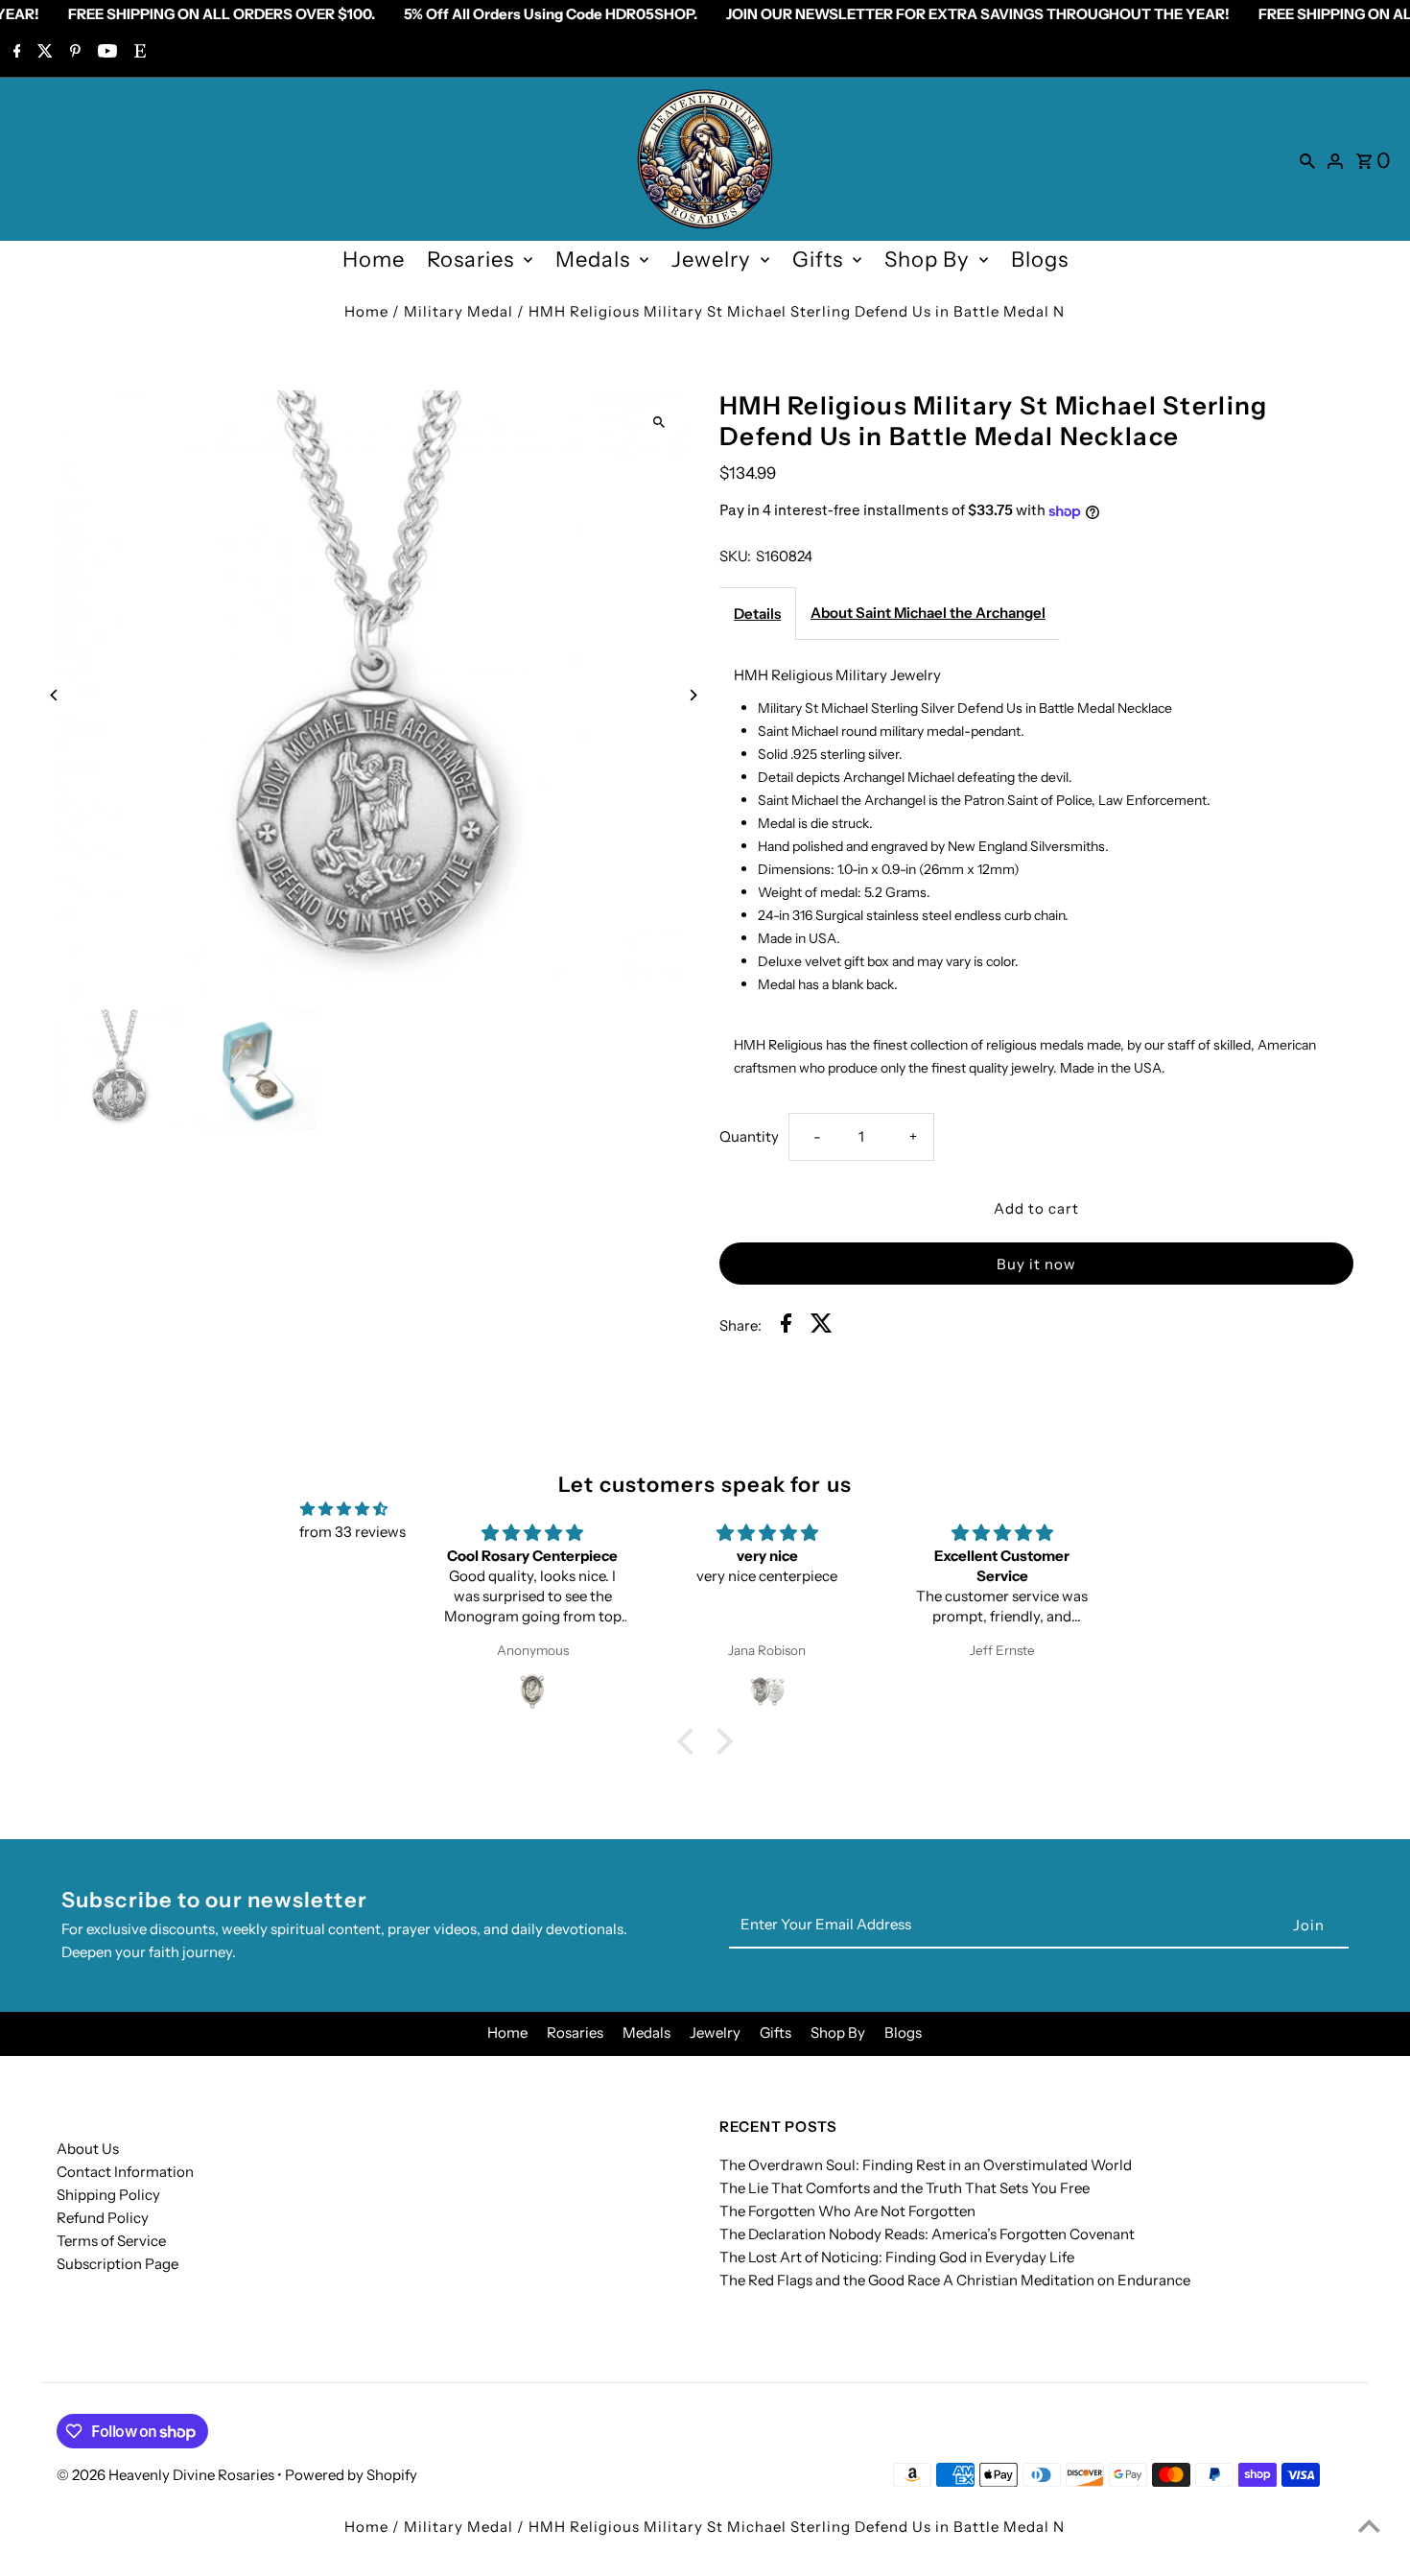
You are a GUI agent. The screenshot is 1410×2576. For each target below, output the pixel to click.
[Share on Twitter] (822, 1326)
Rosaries (470, 260)
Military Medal (458, 311)
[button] (691, 1740)
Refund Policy (103, 2218)
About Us (88, 2149)
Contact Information (125, 2172)
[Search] (1307, 159)
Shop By (927, 260)
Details (757, 614)
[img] (344, 1509)
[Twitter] (43, 53)
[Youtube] (105, 53)
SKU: (735, 556)
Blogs (1040, 260)
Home (374, 260)
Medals (593, 260)
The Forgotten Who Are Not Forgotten (847, 2211)
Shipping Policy (108, 2195)
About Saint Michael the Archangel (928, 613)
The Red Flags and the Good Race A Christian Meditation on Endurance (955, 2280)
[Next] (693, 695)
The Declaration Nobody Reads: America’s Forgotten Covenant (927, 2234)
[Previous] (54, 695)
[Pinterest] (73, 53)
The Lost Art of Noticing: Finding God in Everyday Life (897, 2257)
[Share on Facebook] (786, 1326)
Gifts (818, 260)
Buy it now (1036, 1264)
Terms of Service (111, 2241)
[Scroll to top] (1369, 2526)
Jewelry (711, 260)
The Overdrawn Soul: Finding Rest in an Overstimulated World (926, 2165)
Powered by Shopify (351, 2475)
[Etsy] (138, 53)
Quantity (749, 1136)
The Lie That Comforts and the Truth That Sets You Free (905, 2188)
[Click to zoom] (659, 422)
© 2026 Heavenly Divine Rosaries (167, 2475)
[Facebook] (15, 53)
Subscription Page (117, 2264)
